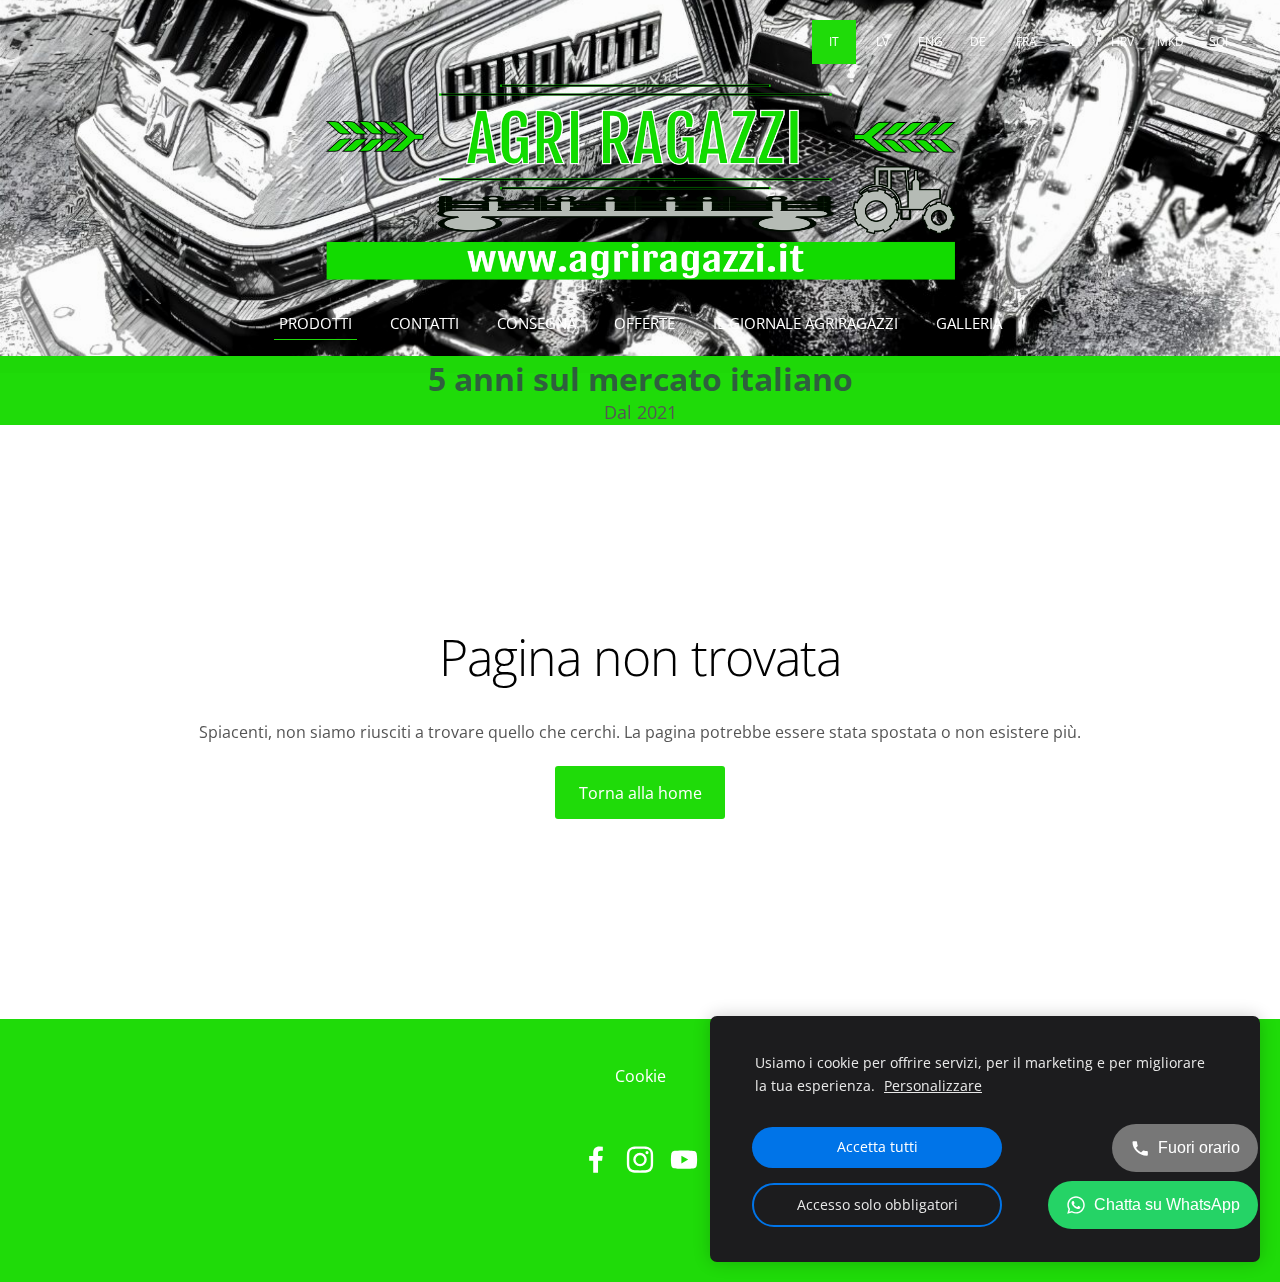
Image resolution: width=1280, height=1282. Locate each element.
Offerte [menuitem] (644, 323)
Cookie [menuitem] (640, 1076)
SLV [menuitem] (1074, 41)
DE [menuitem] (978, 41)
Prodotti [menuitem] (315, 323)
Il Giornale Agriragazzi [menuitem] (805, 323)
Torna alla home (640, 793)
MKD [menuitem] (1170, 41)
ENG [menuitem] (930, 41)
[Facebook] (596, 1159)
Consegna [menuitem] (536, 323)
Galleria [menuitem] (969, 323)
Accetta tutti (877, 1146)
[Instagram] (640, 1159)
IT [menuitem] (834, 41)
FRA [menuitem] (1026, 41)
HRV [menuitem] (1122, 41)
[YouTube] (684, 1159)
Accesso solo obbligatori (877, 1204)
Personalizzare (933, 1085)
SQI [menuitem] (1218, 41)
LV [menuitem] (882, 41)
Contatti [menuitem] (424, 323)
